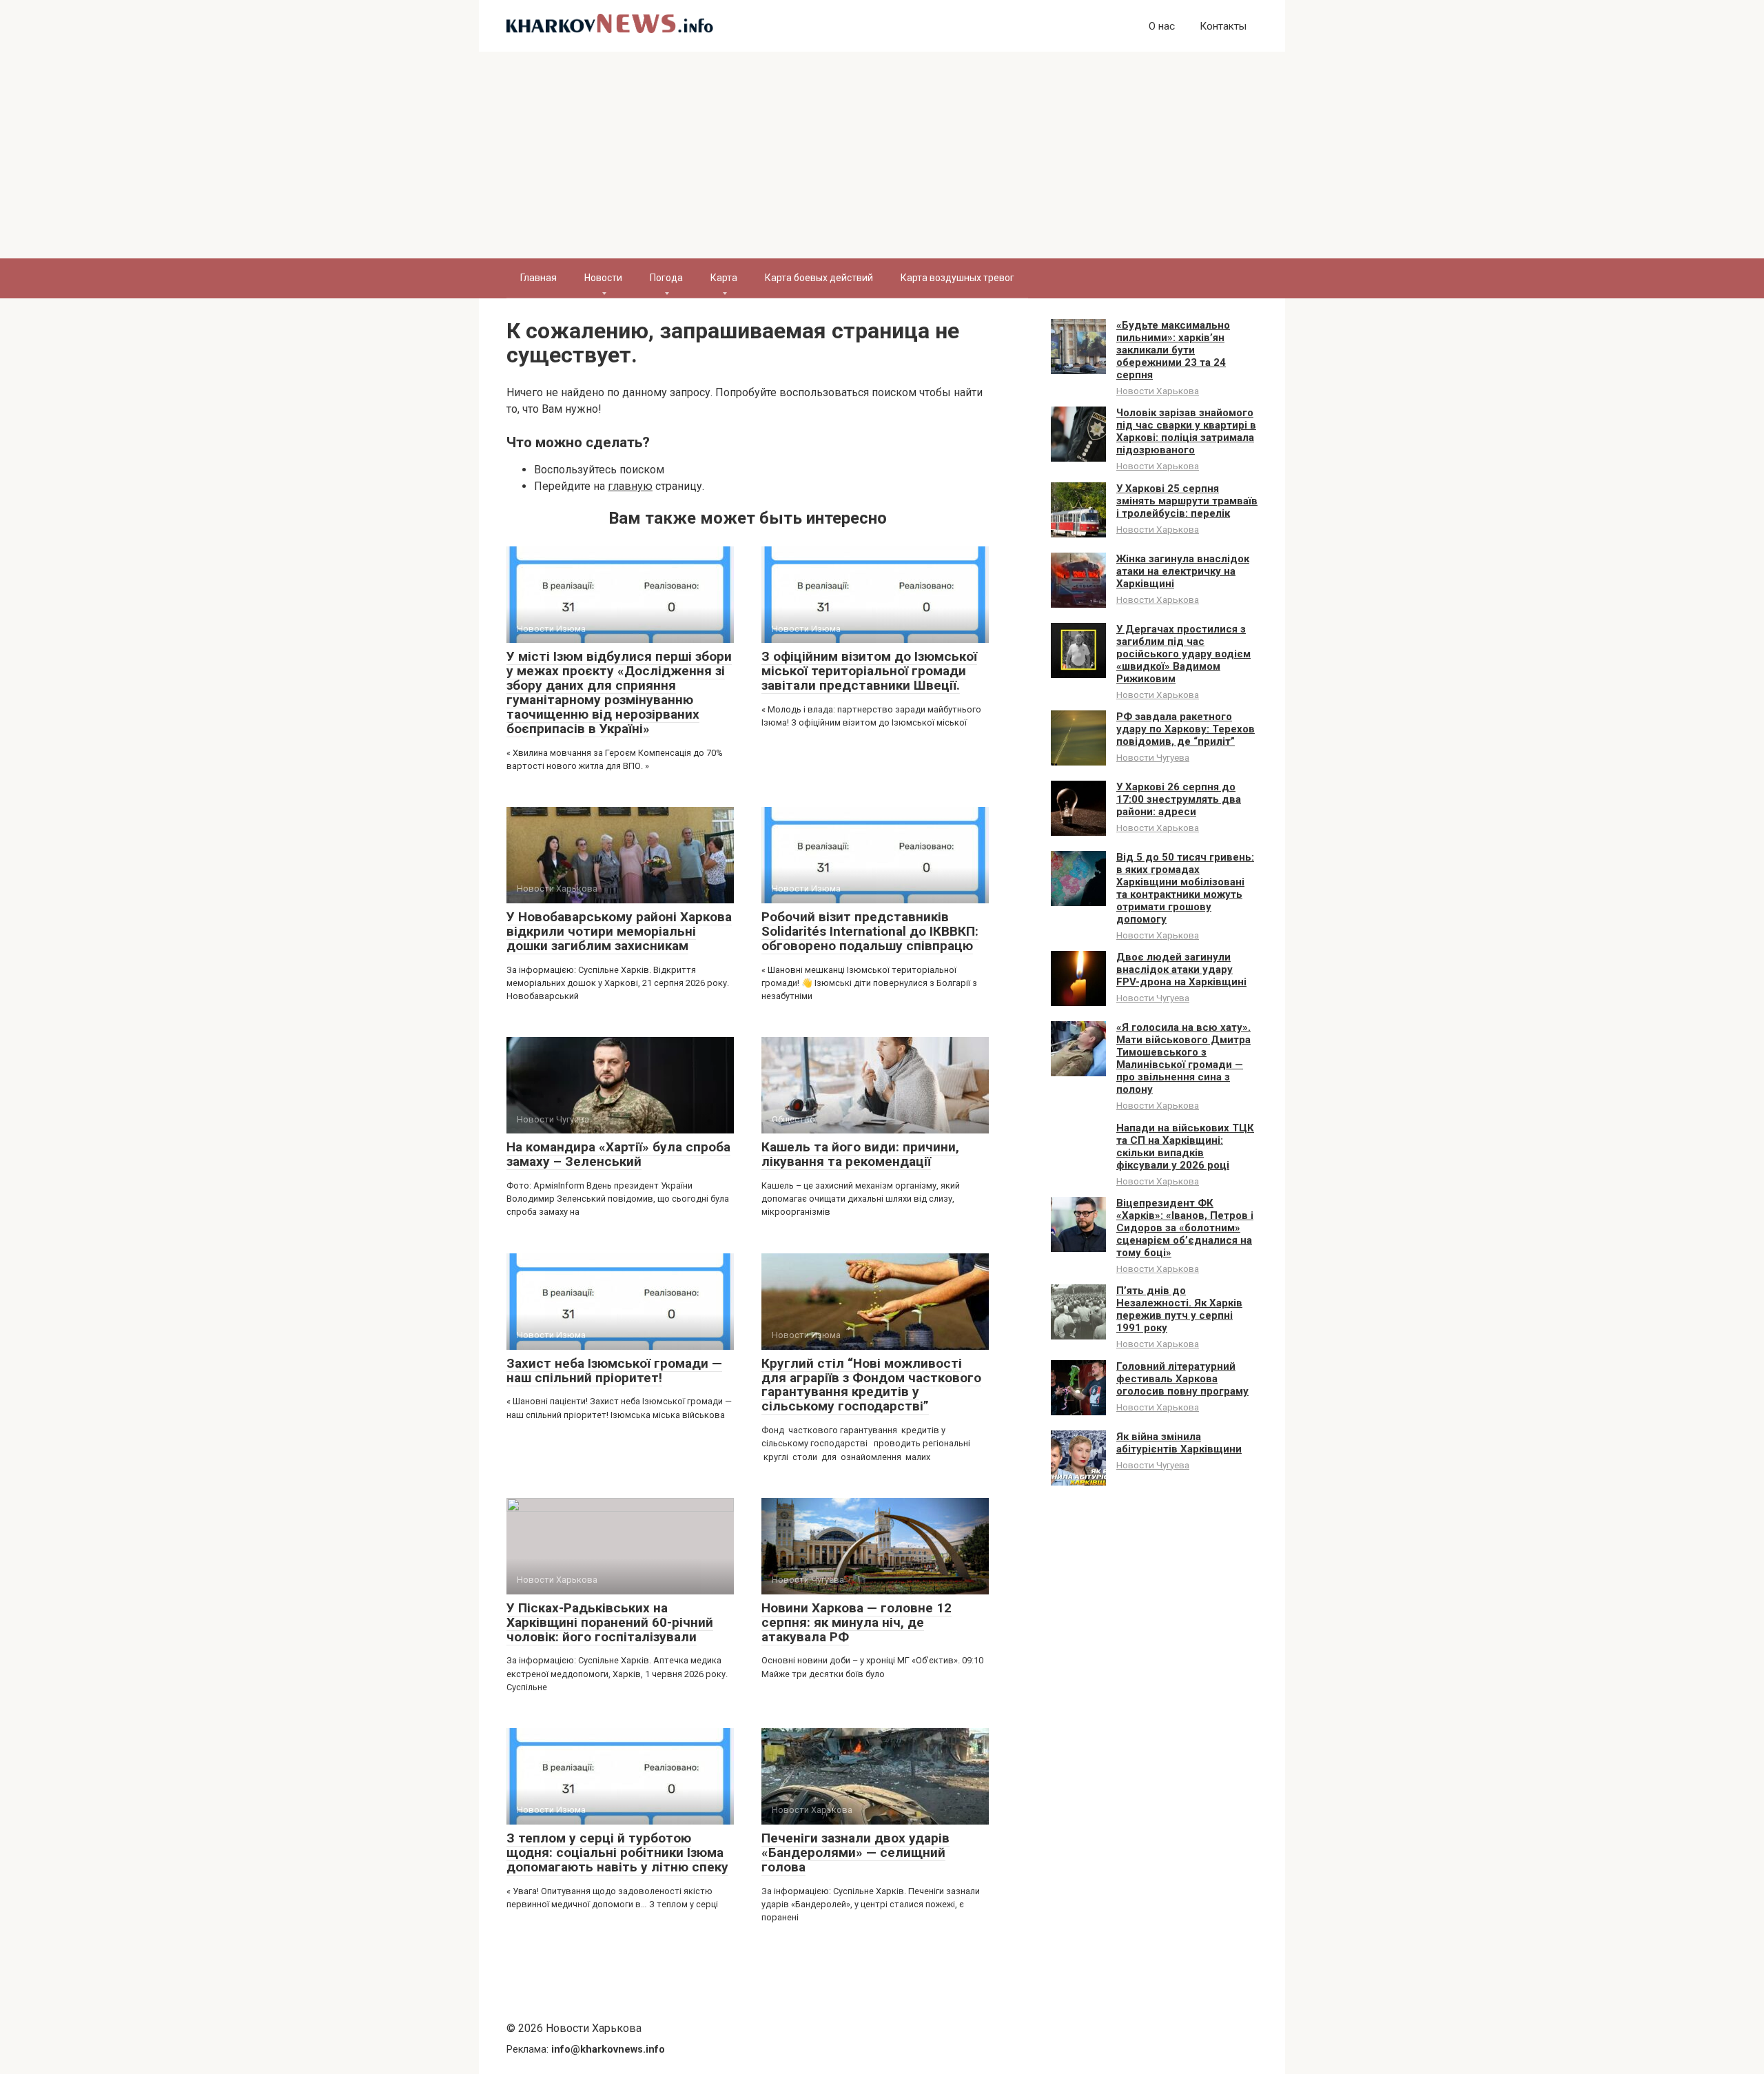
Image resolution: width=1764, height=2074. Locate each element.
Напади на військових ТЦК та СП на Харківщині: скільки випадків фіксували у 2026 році (1185, 1147)
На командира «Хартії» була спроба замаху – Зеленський (618, 1154)
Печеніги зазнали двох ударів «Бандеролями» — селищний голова (855, 1852)
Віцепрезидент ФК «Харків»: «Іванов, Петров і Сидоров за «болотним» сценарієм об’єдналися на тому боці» (1185, 1228)
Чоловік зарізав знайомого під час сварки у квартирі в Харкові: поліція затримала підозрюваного (1186, 431)
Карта (724, 278)
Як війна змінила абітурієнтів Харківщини (1179, 1443)
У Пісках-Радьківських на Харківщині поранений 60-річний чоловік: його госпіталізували (610, 1622)
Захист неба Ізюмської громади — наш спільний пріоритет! (614, 1370)
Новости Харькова (1158, 391)
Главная (539, 278)
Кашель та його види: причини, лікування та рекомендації (860, 1154)
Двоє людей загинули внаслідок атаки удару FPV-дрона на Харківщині (1181, 969)
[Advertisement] (882, 155)
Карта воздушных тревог (957, 278)
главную (630, 486)
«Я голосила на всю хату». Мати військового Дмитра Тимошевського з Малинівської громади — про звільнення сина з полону (1183, 1058)
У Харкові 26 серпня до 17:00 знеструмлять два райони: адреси (1179, 799)
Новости (603, 278)
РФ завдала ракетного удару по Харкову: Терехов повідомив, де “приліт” (1186, 729)
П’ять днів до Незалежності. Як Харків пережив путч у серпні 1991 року (1179, 1309)
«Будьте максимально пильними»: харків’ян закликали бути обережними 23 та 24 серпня (1173, 350)
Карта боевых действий (819, 278)
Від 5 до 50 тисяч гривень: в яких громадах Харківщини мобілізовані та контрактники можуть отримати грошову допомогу (1185, 888)
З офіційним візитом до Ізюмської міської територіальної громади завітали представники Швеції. (869, 671)
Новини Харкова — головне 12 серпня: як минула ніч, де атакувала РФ (857, 1622)
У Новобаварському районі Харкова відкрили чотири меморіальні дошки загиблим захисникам (619, 931)
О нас (1162, 26)
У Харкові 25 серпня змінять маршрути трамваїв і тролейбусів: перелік (1187, 501)
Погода (666, 278)
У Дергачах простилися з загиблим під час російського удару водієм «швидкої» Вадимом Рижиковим (1183, 654)
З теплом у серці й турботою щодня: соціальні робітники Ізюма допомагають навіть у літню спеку (617, 1852)
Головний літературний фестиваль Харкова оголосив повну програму (1182, 1379)
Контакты (1223, 26)
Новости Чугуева (1153, 757)
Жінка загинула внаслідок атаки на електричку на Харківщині (1183, 571)
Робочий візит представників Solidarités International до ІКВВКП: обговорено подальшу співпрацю (870, 931)
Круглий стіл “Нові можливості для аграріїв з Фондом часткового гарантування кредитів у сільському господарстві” (871, 1385)
